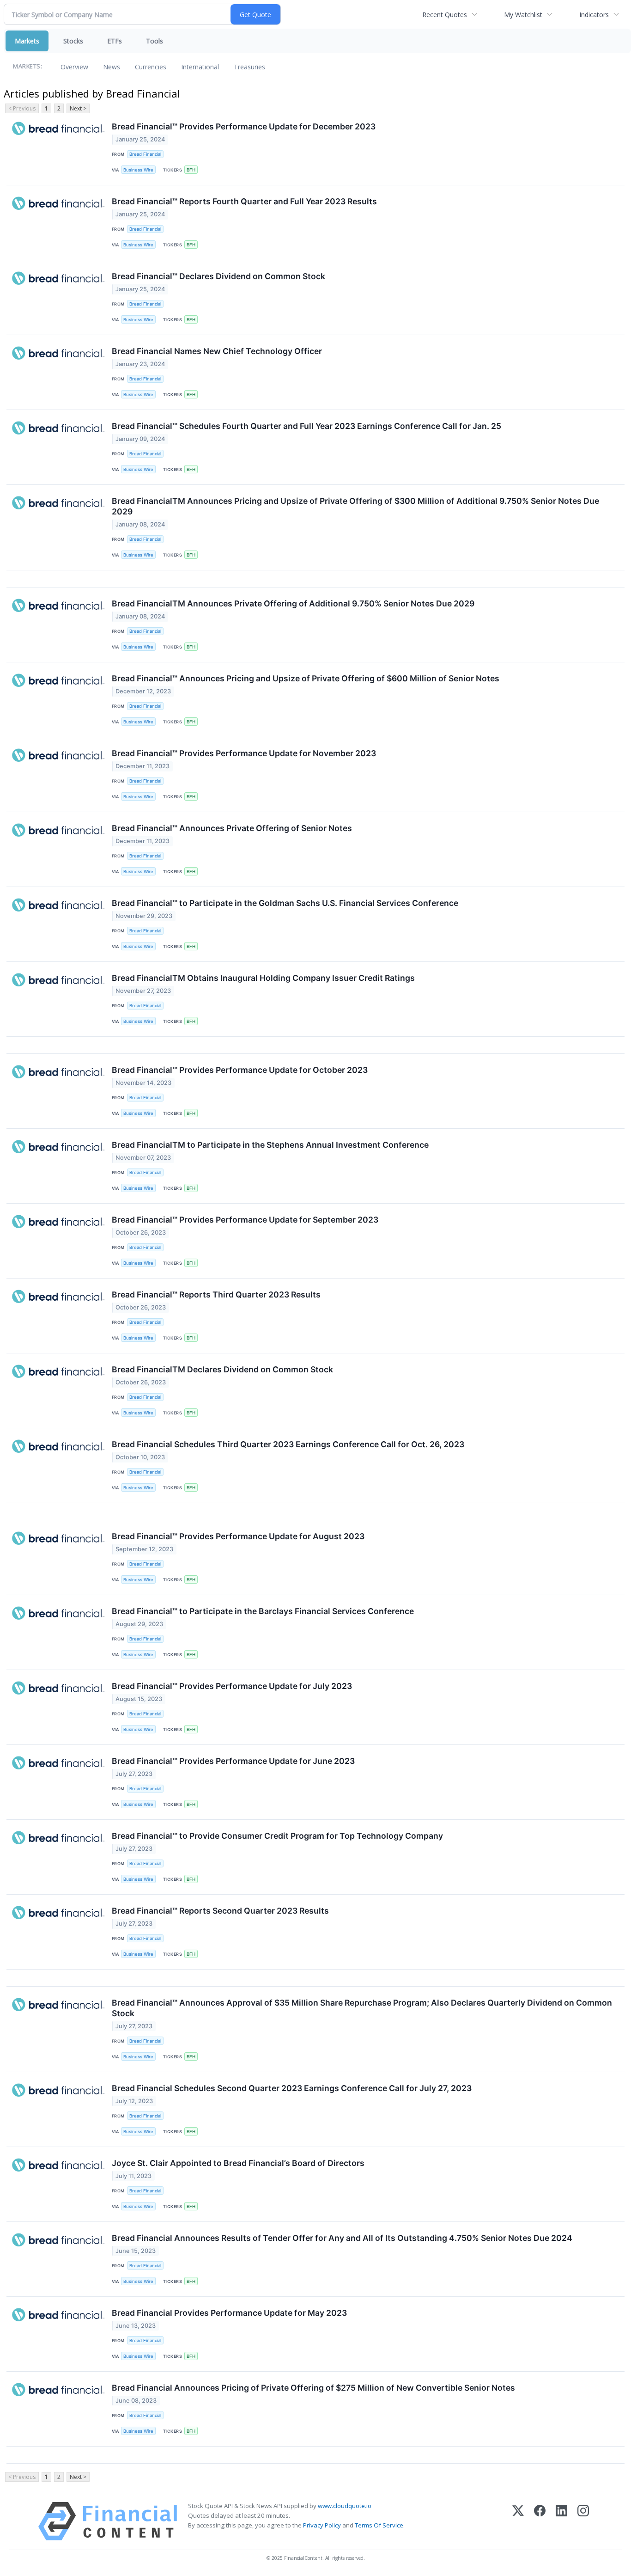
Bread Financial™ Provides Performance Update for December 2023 (244, 126)
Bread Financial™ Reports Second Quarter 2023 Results (220, 1911)
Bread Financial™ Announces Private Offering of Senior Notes (232, 828)
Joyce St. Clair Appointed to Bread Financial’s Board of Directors (238, 2163)
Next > (78, 108)
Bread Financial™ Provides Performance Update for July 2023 (232, 1686)
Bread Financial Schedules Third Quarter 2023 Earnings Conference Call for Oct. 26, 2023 (288, 1444)
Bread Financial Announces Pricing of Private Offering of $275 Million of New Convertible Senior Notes (313, 2388)
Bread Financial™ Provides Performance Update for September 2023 (245, 1220)
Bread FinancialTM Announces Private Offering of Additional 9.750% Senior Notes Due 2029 (293, 603)
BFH (191, 170)
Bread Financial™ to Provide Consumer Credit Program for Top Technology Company (277, 1836)
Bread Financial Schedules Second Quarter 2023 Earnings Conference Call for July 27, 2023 (292, 2088)
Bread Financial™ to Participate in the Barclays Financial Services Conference (263, 1611)
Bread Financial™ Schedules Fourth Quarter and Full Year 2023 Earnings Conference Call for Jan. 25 (306, 426)
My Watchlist (523, 15)
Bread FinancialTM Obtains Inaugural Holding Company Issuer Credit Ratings (263, 978)
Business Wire (138, 170)
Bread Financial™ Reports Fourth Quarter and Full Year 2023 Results (244, 201)
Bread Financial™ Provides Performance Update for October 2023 (240, 1070)
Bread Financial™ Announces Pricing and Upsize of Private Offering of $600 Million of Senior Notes (306, 678)
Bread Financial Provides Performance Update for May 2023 (229, 2313)
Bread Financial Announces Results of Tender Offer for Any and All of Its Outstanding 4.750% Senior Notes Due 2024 (342, 2238)
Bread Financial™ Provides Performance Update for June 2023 (233, 1761)
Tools (155, 41)
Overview (74, 67)
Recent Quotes (445, 15)
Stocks (73, 41)
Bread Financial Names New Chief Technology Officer (217, 351)
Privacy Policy (322, 2525)
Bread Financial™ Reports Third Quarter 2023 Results (216, 1294)
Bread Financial (145, 154)
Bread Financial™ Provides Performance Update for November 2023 (244, 753)
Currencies (151, 67)
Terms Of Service (379, 2525)
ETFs (115, 41)
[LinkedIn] (561, 2521)
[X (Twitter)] (518, 2521)
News (112, 67)
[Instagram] (583, 2521)
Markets (27, 41)
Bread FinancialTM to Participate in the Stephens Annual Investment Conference (270, 1145)
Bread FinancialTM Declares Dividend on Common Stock (222, 1369)
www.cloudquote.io (345, 2506)
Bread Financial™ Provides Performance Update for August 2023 (238, 1536)
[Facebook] (540, 2521)
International (200, 67)
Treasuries (249, 67)
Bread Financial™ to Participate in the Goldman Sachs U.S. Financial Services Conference (285, 903)
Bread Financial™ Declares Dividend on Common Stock (218, 276)
